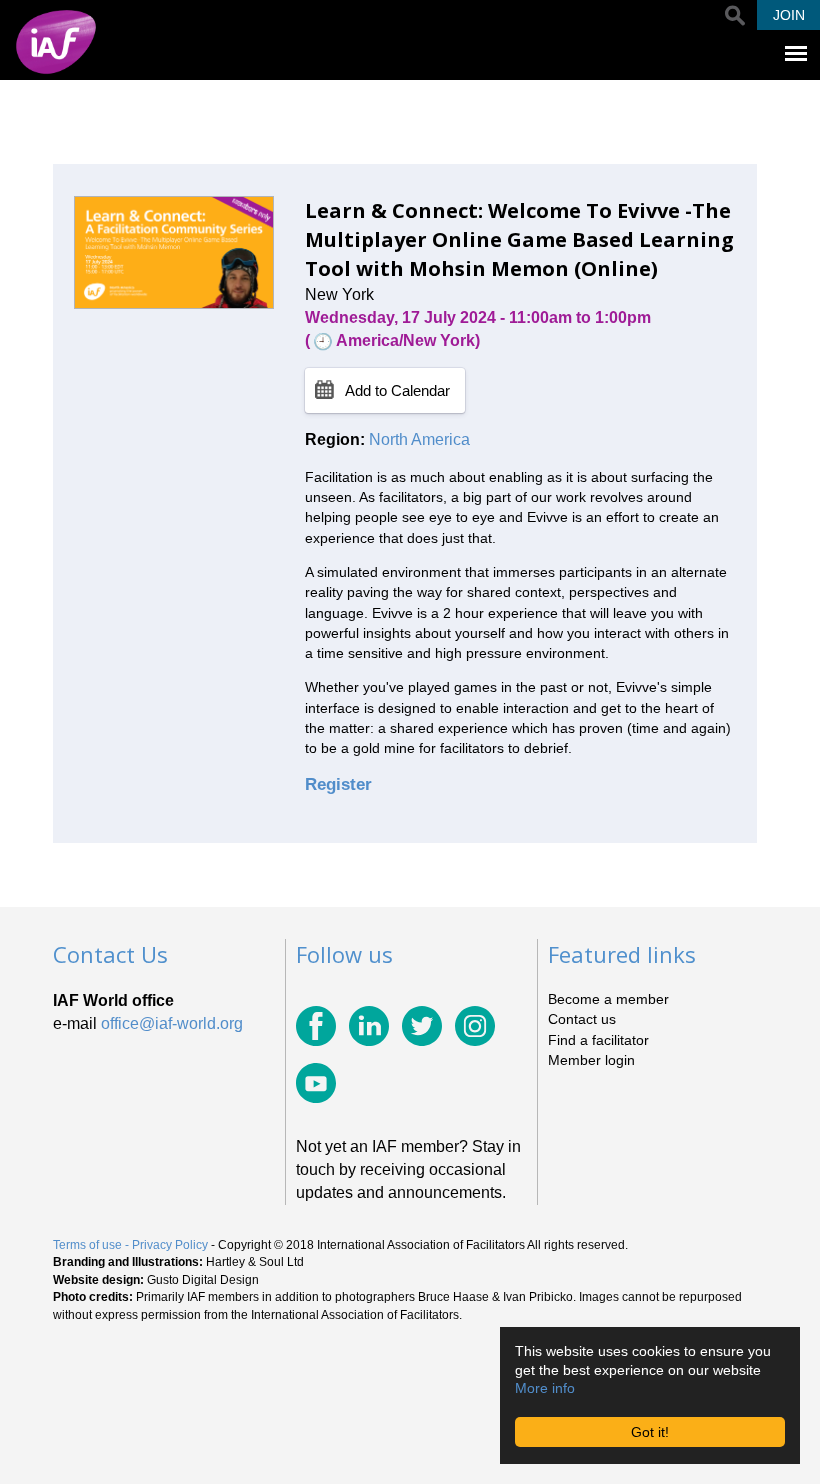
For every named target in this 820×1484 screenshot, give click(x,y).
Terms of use (87, 1245)
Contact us (582, 1019)
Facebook (316, 1026)
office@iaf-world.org (172, 1023)
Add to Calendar (397, 390)
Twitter (422, 1026)
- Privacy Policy (166, 1245)
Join (789, 15)
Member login (591, 1060)
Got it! (650, 1432)
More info (545, 1388)
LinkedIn (369, 1026)
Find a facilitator (598, 1040)
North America (419, 439)
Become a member (608, 999)
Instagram (475, 1026)
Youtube (316, 1083)
